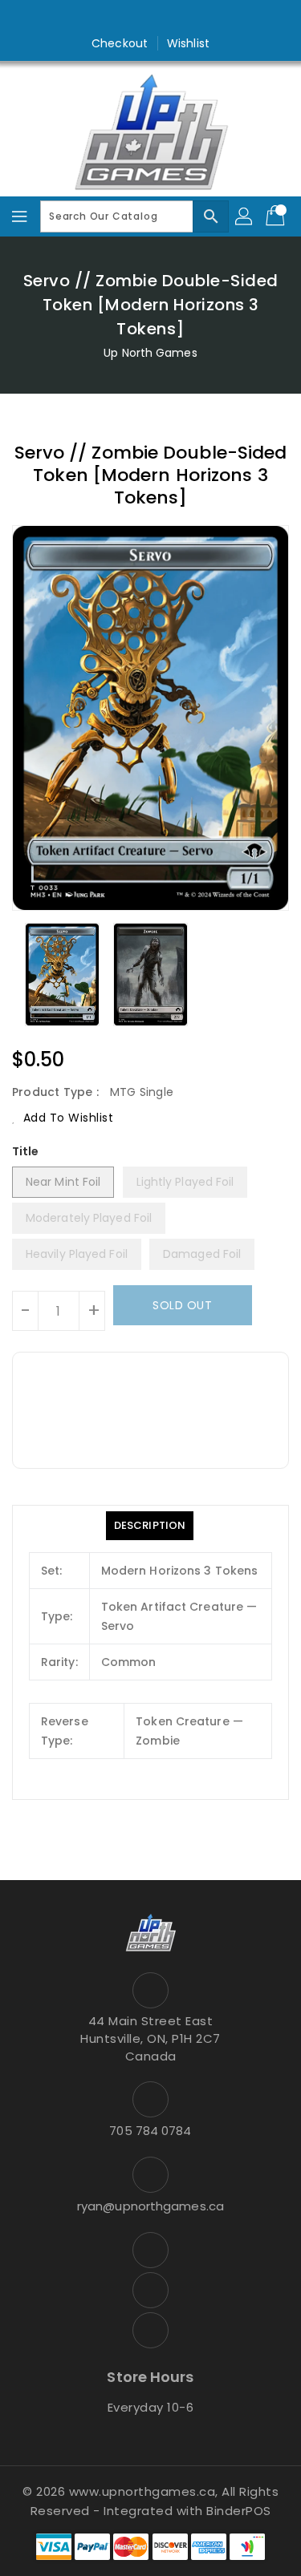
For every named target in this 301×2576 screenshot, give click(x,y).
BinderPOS (239, 2511)
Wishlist (188, 43)
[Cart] (277, 216)
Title (26, 1151)
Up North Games (150, 353)
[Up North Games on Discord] (181, 18)
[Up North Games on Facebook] (120, 18)
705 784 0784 (150, 2131)
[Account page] (245, 216)
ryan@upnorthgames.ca (150, 2206)
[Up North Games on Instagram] (151, 18)
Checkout (120, 43)
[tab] (150, 1526)
